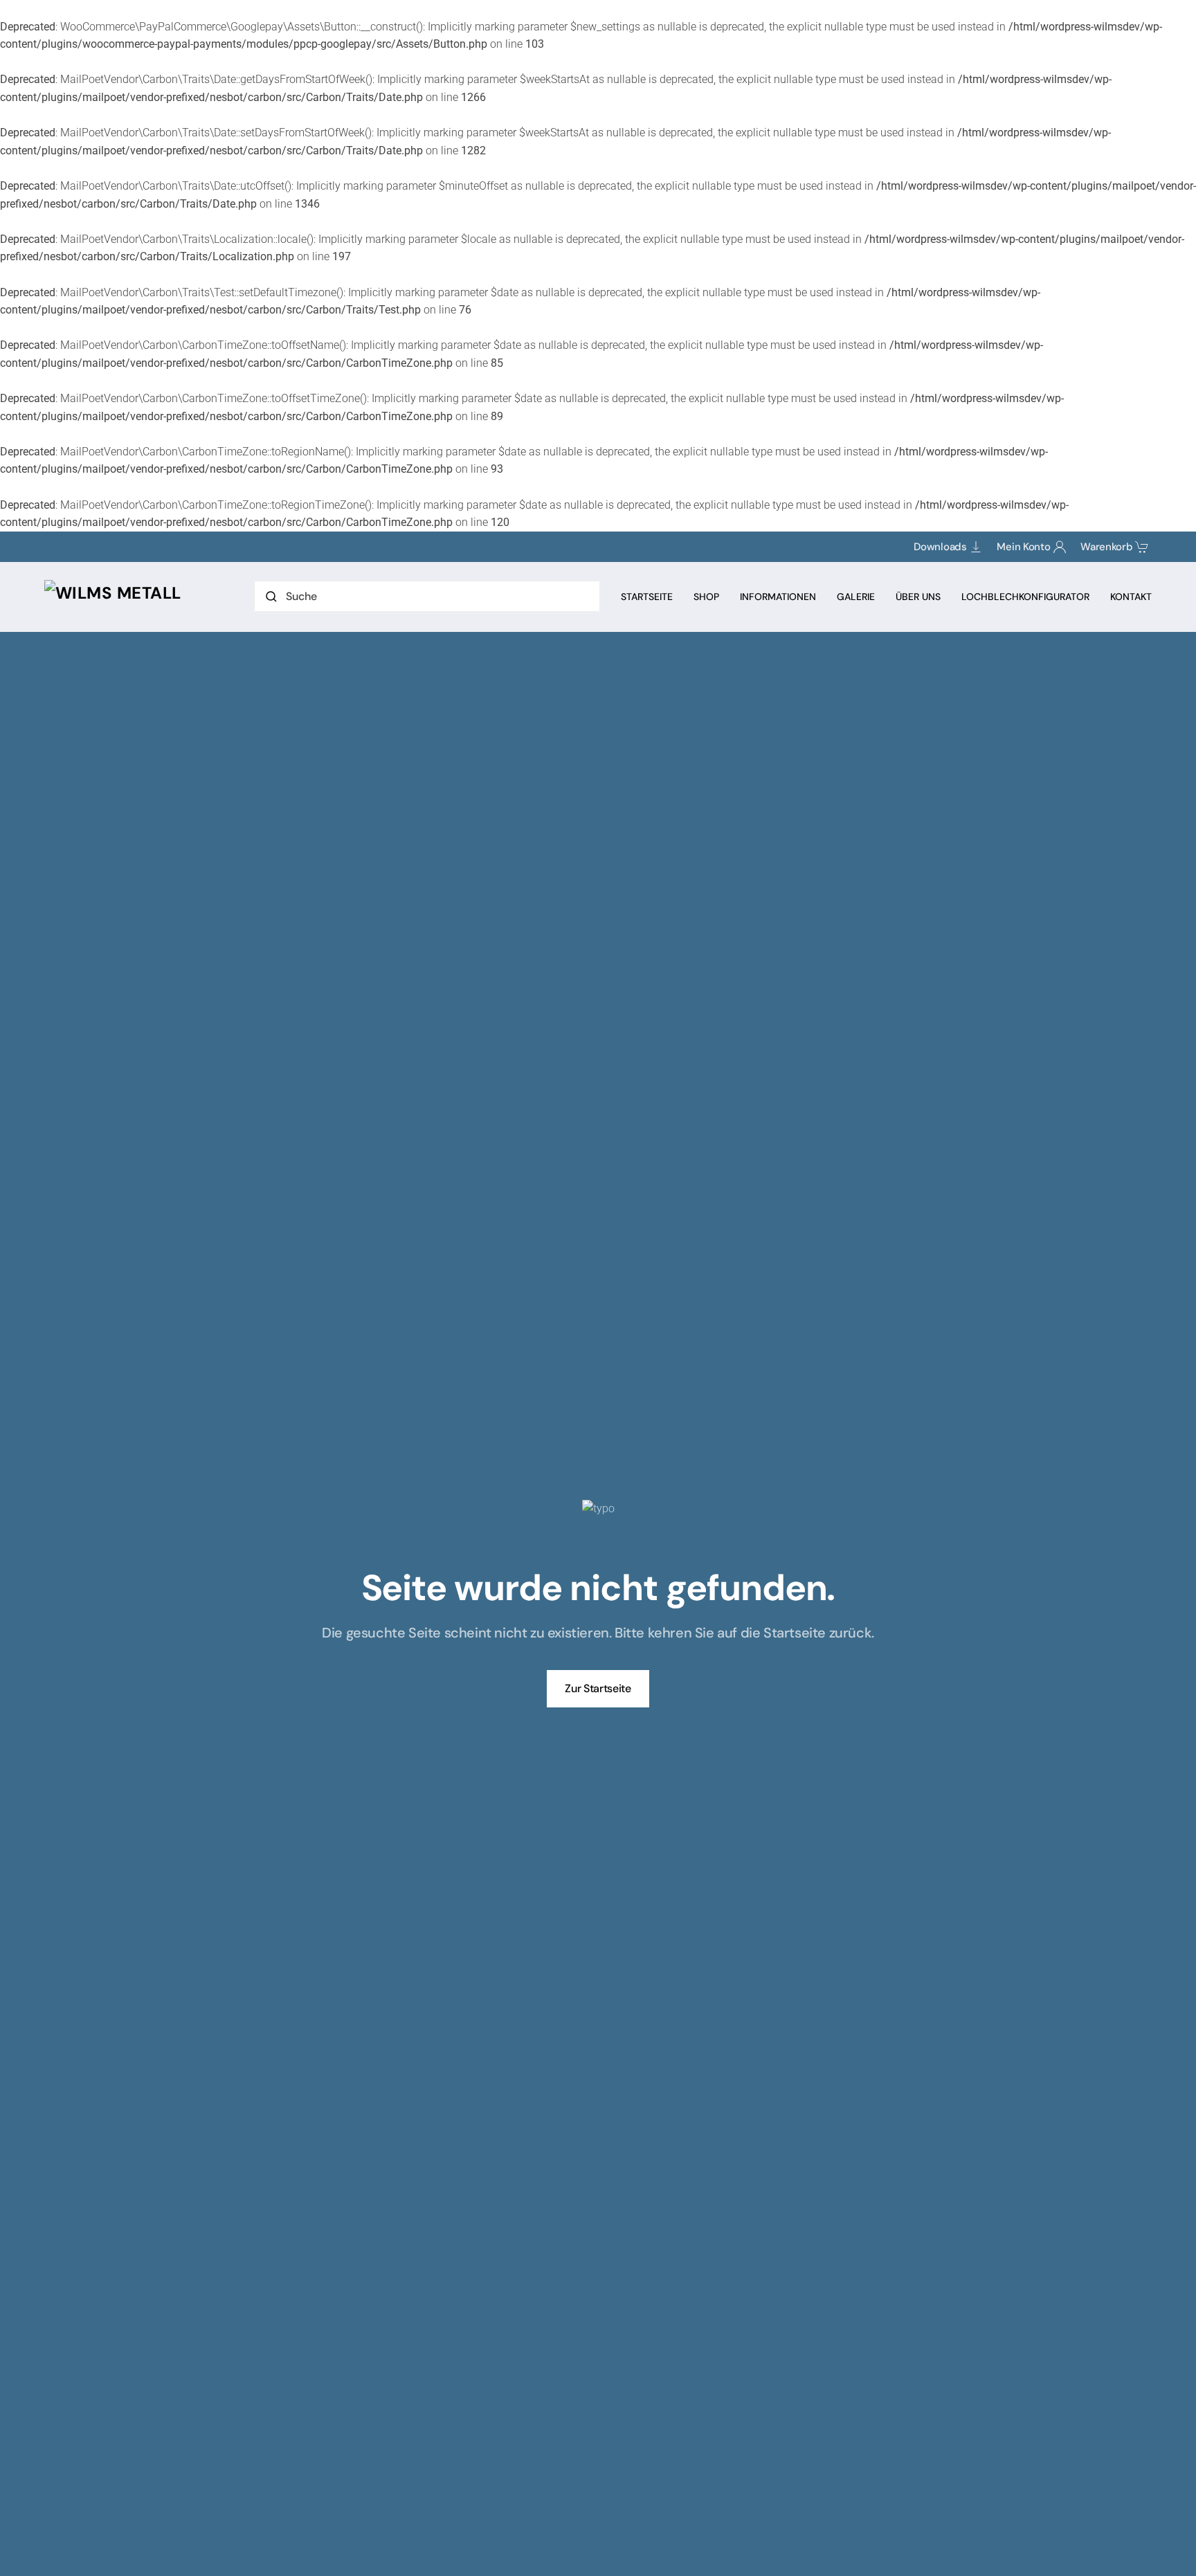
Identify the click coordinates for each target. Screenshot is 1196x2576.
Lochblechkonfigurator (1025, 597)
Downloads (940, 547)
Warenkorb (1106, 547)
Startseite (647, 597)
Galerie (856, 597)
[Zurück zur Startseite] (113, 593)
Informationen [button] (778, 597)
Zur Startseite (598, 1688)
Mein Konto (1023, 547)
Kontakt (1131, 597)
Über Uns (918, 597)
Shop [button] (706, 597)
